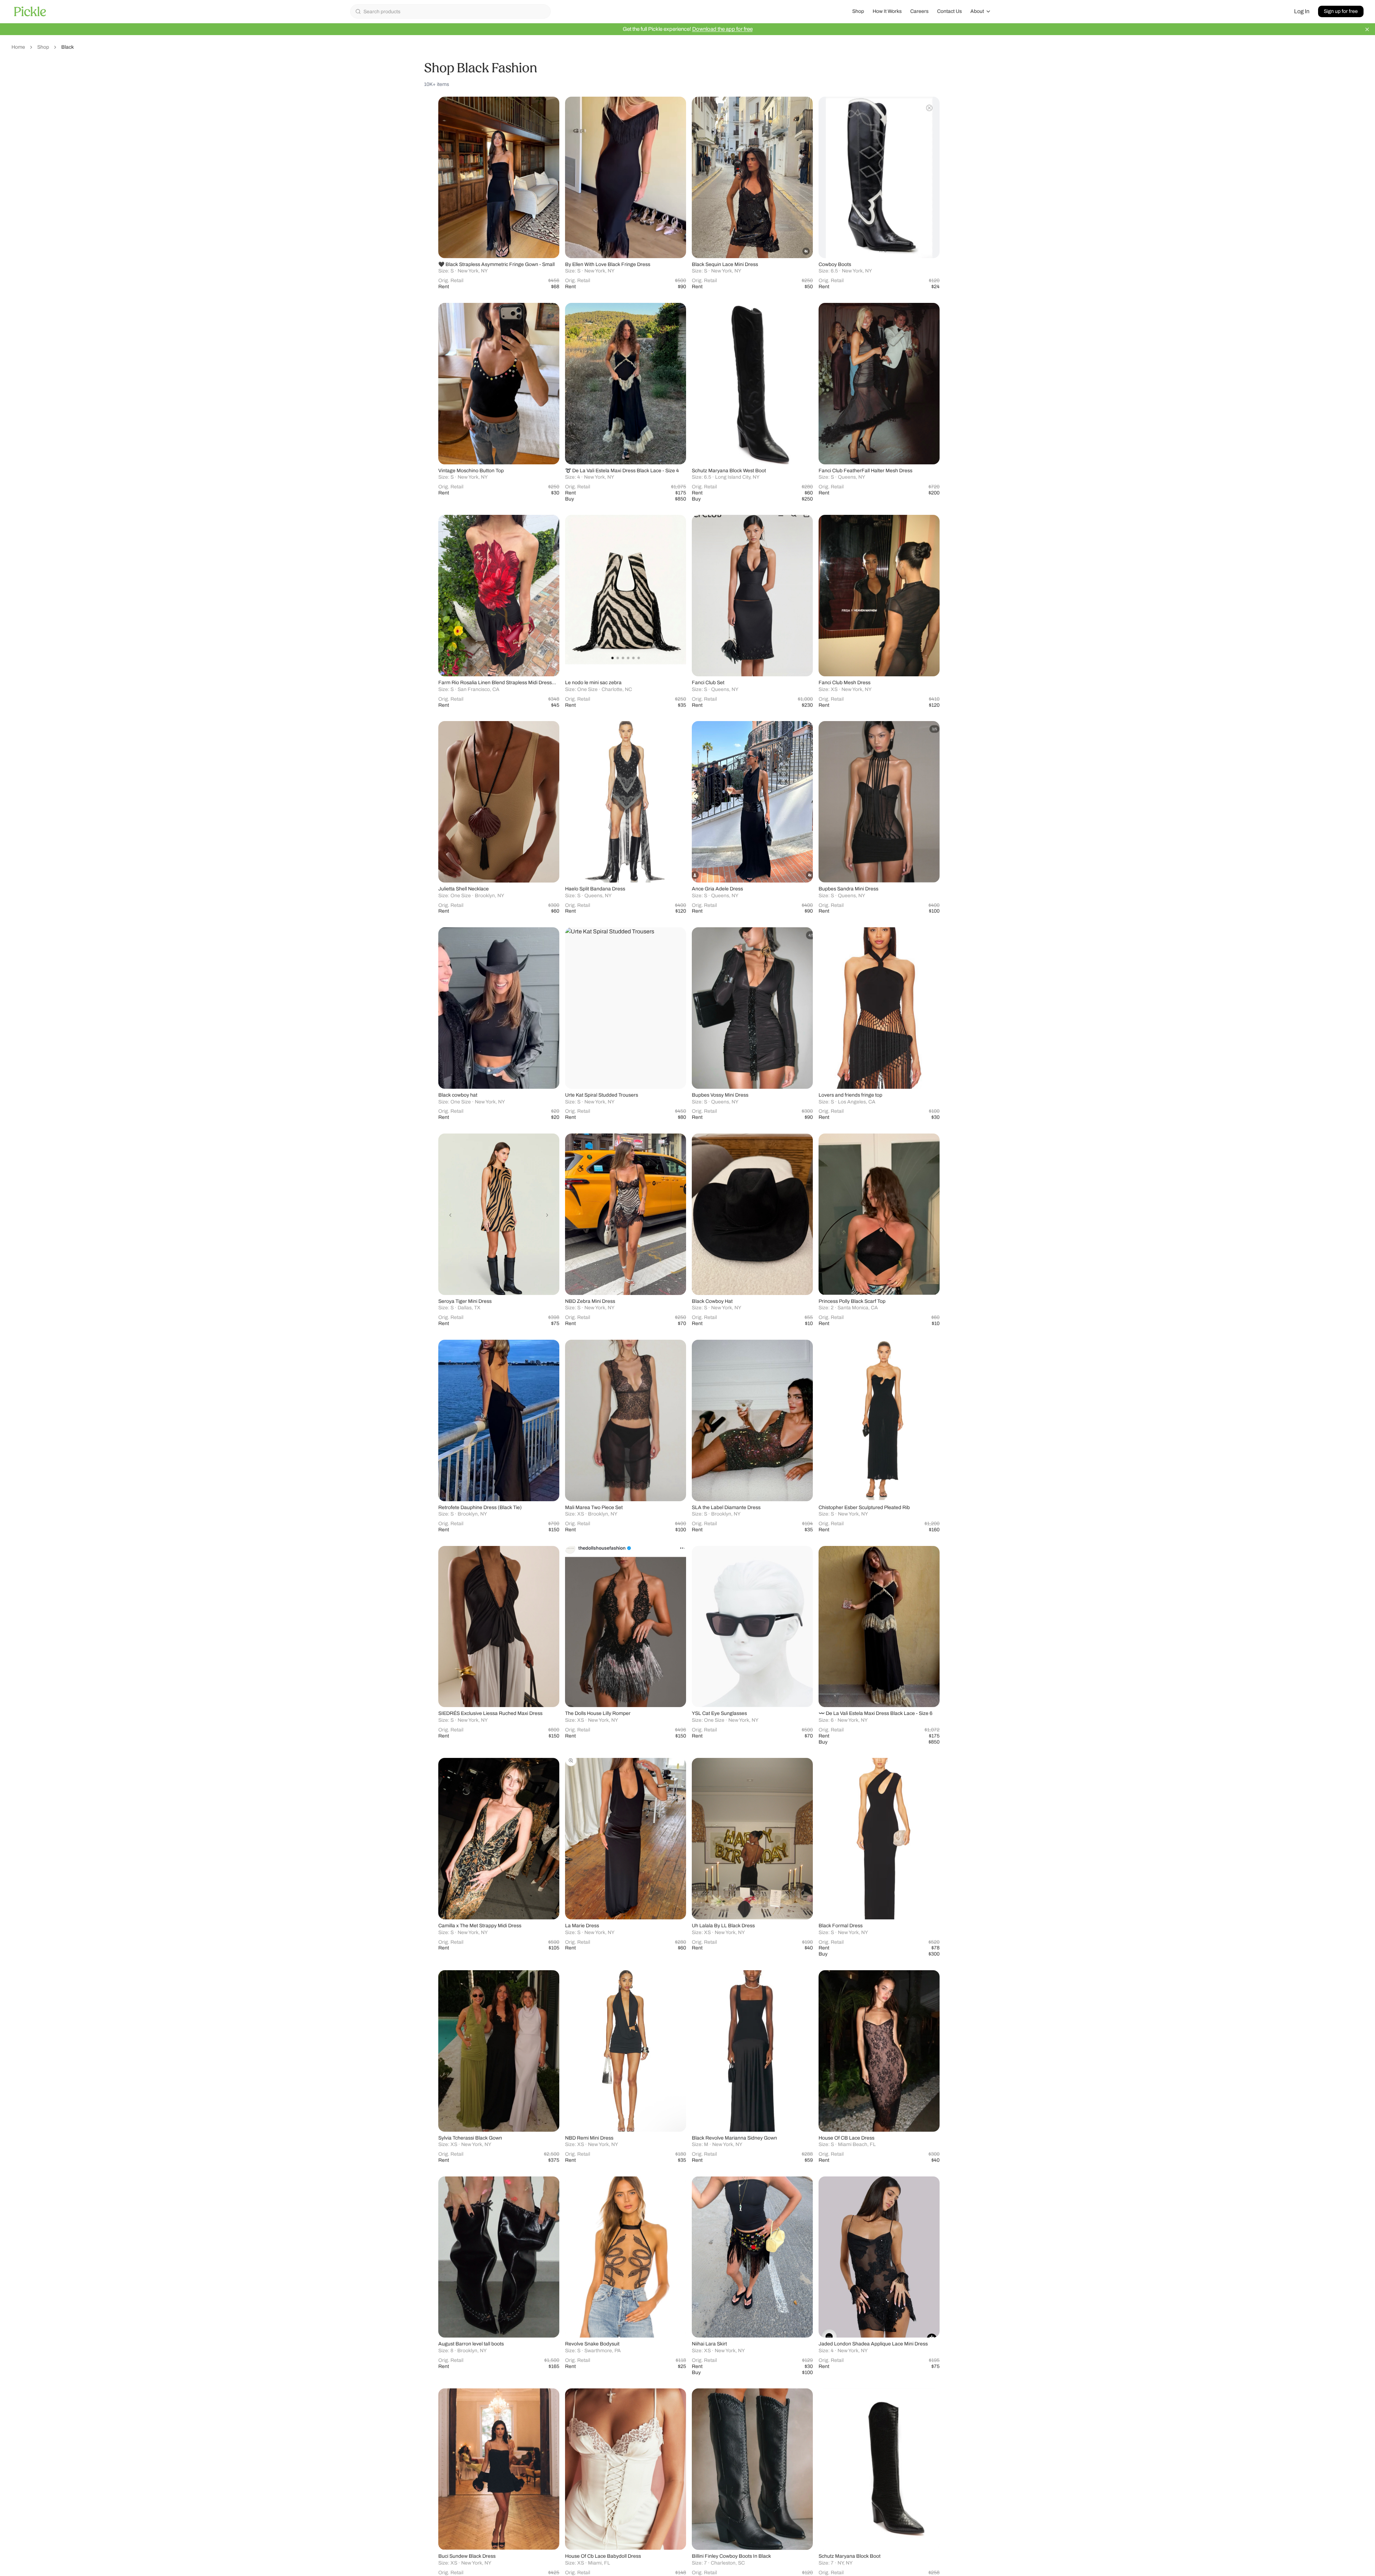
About (977, 11)
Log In (1302, 11)
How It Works (887, 11)
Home (18, 47)
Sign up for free (1341, 11)
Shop (858, 11)
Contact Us (949, 11)
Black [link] (67, 47)
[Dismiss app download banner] (1367, 29)
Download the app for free (722, 29)
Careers (919, 11)
